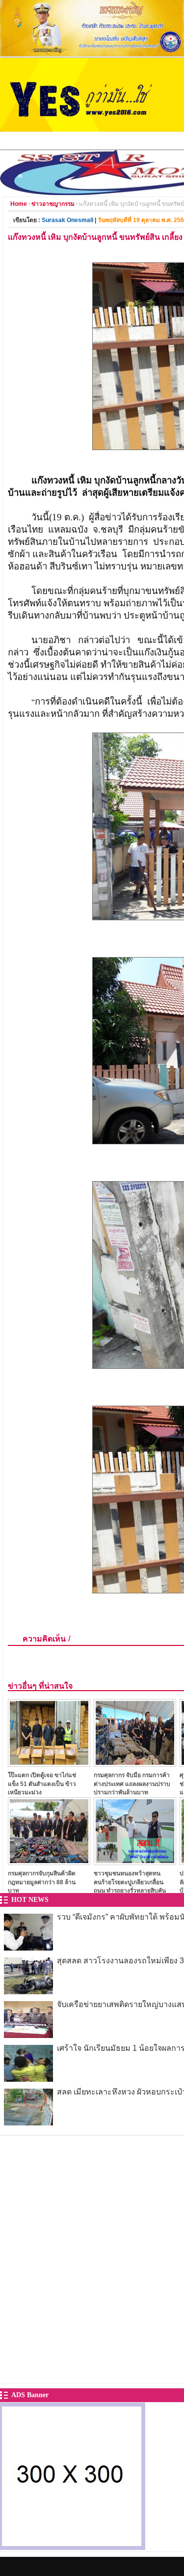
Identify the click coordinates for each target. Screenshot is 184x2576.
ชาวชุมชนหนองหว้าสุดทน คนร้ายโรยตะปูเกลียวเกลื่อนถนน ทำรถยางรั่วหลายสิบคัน (130, 1882)
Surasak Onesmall (67, 220)
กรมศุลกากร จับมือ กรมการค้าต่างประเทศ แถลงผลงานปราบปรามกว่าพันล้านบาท (132, 1784)
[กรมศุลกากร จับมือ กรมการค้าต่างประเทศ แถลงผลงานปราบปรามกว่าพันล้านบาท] (135, 1764)
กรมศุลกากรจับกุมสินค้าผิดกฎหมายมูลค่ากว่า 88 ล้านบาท (42, 1882)
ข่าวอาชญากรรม (53, 204)
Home (19, 204)
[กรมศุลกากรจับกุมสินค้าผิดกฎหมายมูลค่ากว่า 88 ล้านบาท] (49, 1862)
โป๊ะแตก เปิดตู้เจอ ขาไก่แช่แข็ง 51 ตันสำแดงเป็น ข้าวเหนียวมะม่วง (42, 1784)
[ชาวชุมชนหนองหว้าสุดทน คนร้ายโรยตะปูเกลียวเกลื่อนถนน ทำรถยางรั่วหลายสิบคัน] (135, 1862)
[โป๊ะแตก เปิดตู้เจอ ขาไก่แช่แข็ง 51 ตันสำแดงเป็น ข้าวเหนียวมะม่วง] (49, 1764)
